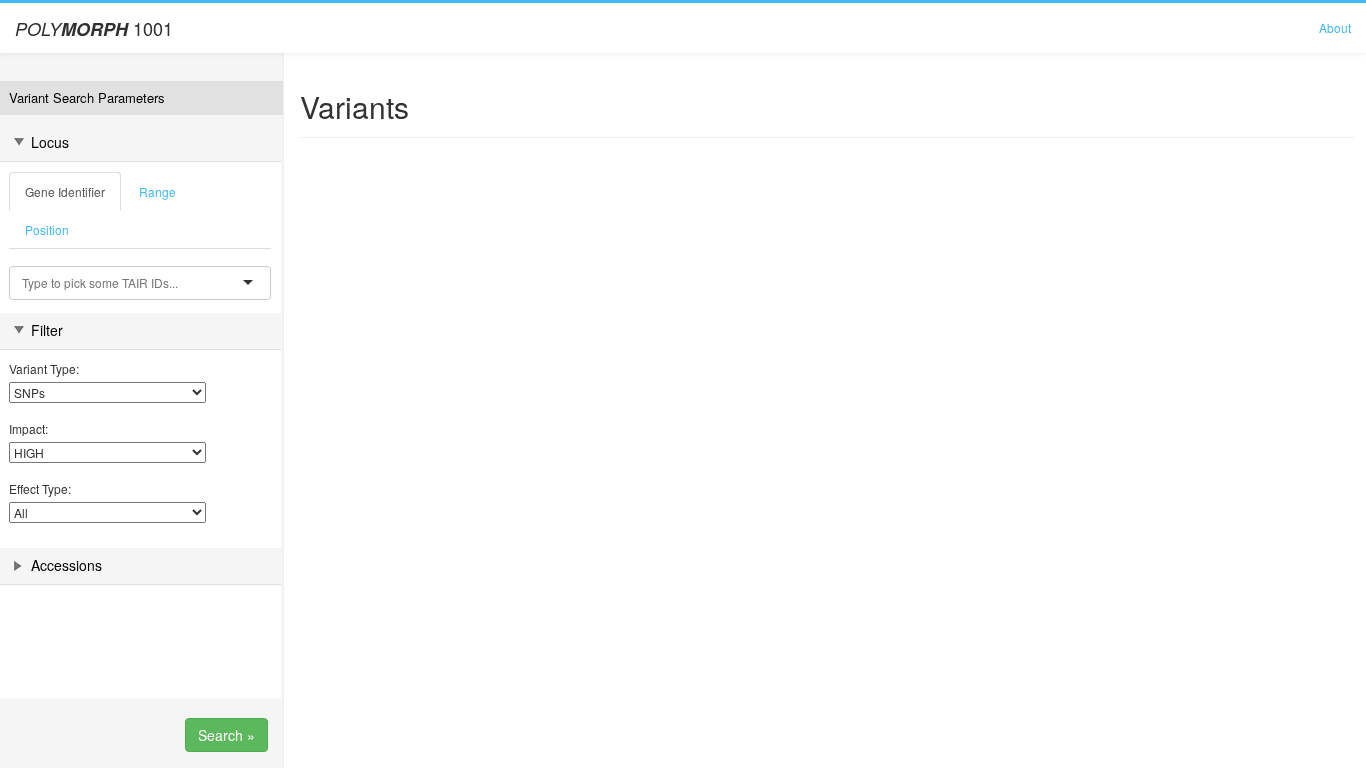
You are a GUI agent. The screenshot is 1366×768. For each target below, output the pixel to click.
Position (47, 229)
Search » (226, 735)
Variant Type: (44, 368)
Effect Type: (40, 488)
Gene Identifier (65, 191)
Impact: (28, 428)
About (1335, 27)
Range (157, 191)
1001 (94, 28)
